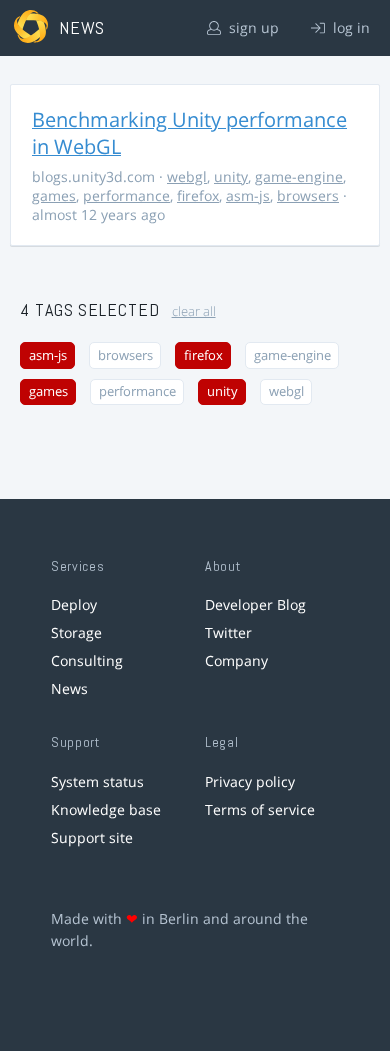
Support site (92, 837)
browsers (308, 195)
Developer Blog (255, 604)
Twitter (228, 632)
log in (349, 27)
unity (231, 176)
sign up (252, 27)
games (54, 195)
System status (97, 781)
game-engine (299, 176)
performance (126, 195)
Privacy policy (250, 781)
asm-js (248, 195)
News (69, 688)
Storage (76, 632)
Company (236, 660)
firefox (198, 195)
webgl (187, 176)
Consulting (87, 660)
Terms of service (260, 809)
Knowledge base (106, 809)
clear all (194, 311)
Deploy (74, 604)
